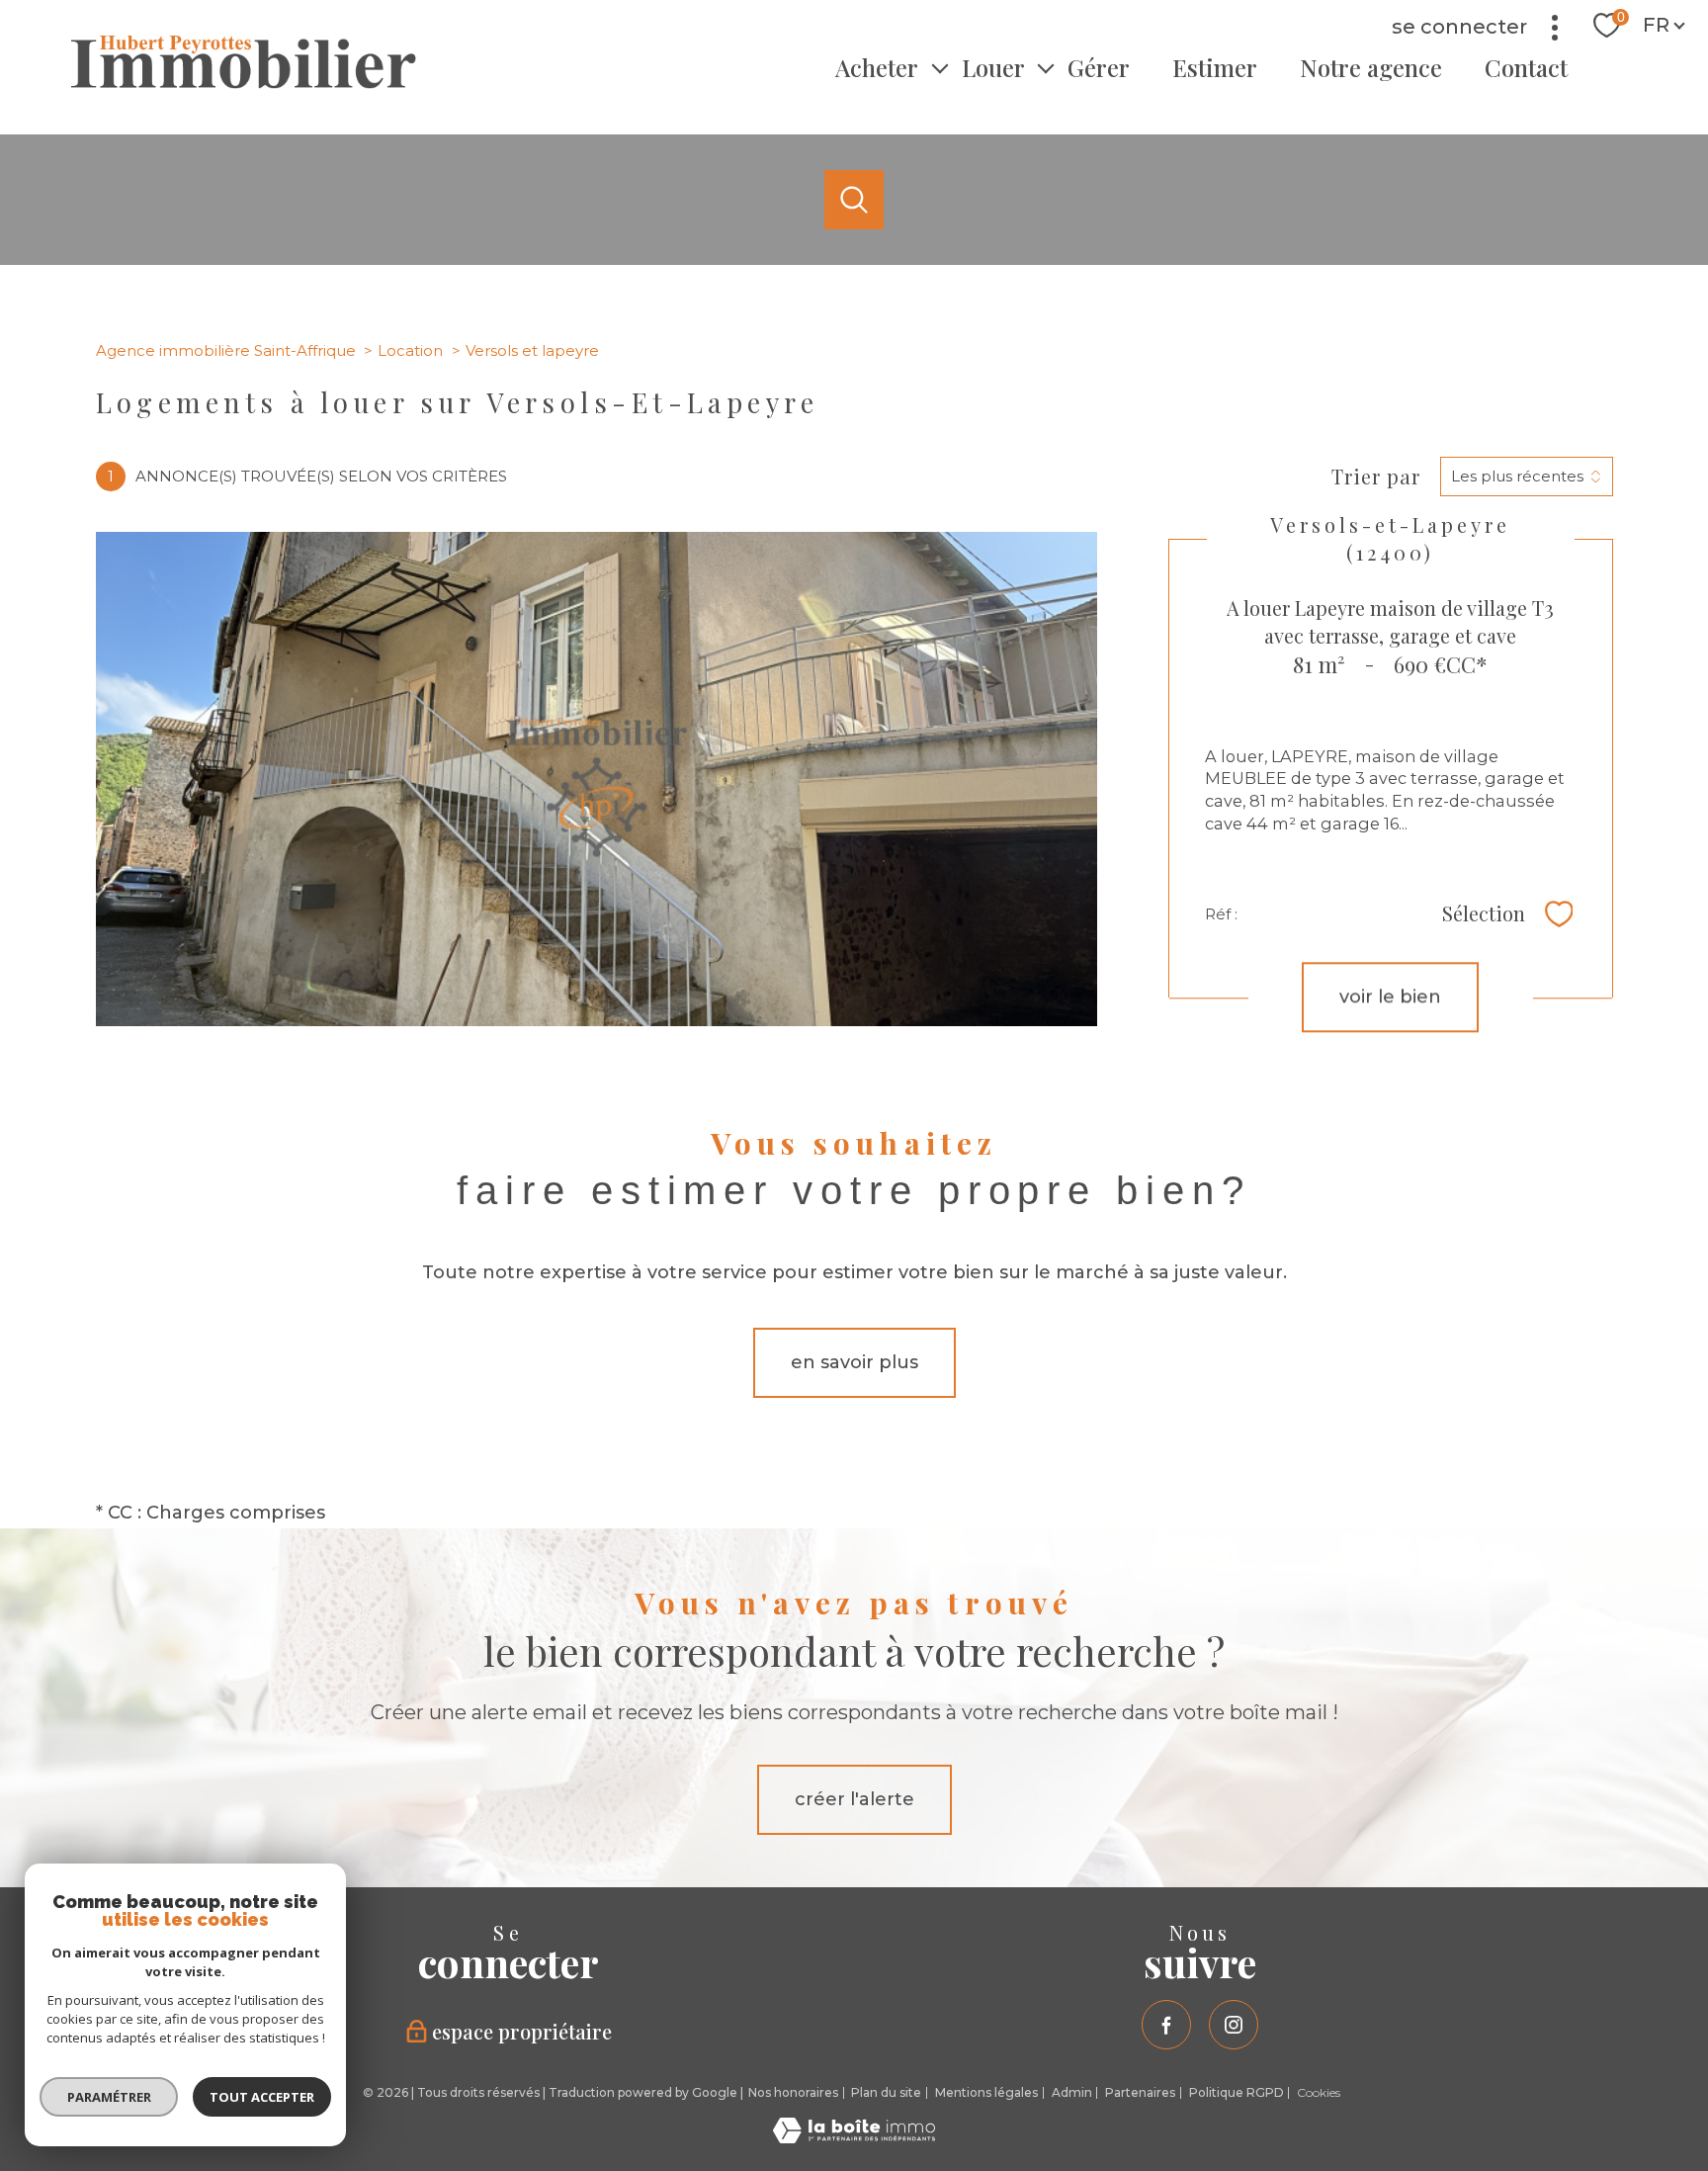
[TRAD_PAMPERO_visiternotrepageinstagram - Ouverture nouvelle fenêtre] (1234, 2025)
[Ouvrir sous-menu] (940, 67)
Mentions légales (986, 2092)
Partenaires (1140, 2092)
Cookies (1319, 2093)
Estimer (1215, 67)
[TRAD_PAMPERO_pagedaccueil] (244, 83)
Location (410, 350)
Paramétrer (109, 2097)
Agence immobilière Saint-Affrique (226, 350)
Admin (1072, 2092)
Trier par (1376, 477)
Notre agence (1371, 67)
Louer (993, 67)
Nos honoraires (793, 2092)
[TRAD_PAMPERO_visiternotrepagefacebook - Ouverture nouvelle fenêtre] (1166, 2025)
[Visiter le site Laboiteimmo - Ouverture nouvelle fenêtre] (854, 2137)
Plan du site (886, 2092)
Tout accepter (262, 2097)
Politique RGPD (1237, 2092)
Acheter (877, 67)
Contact (1526, 67)
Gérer (1099, 67)
